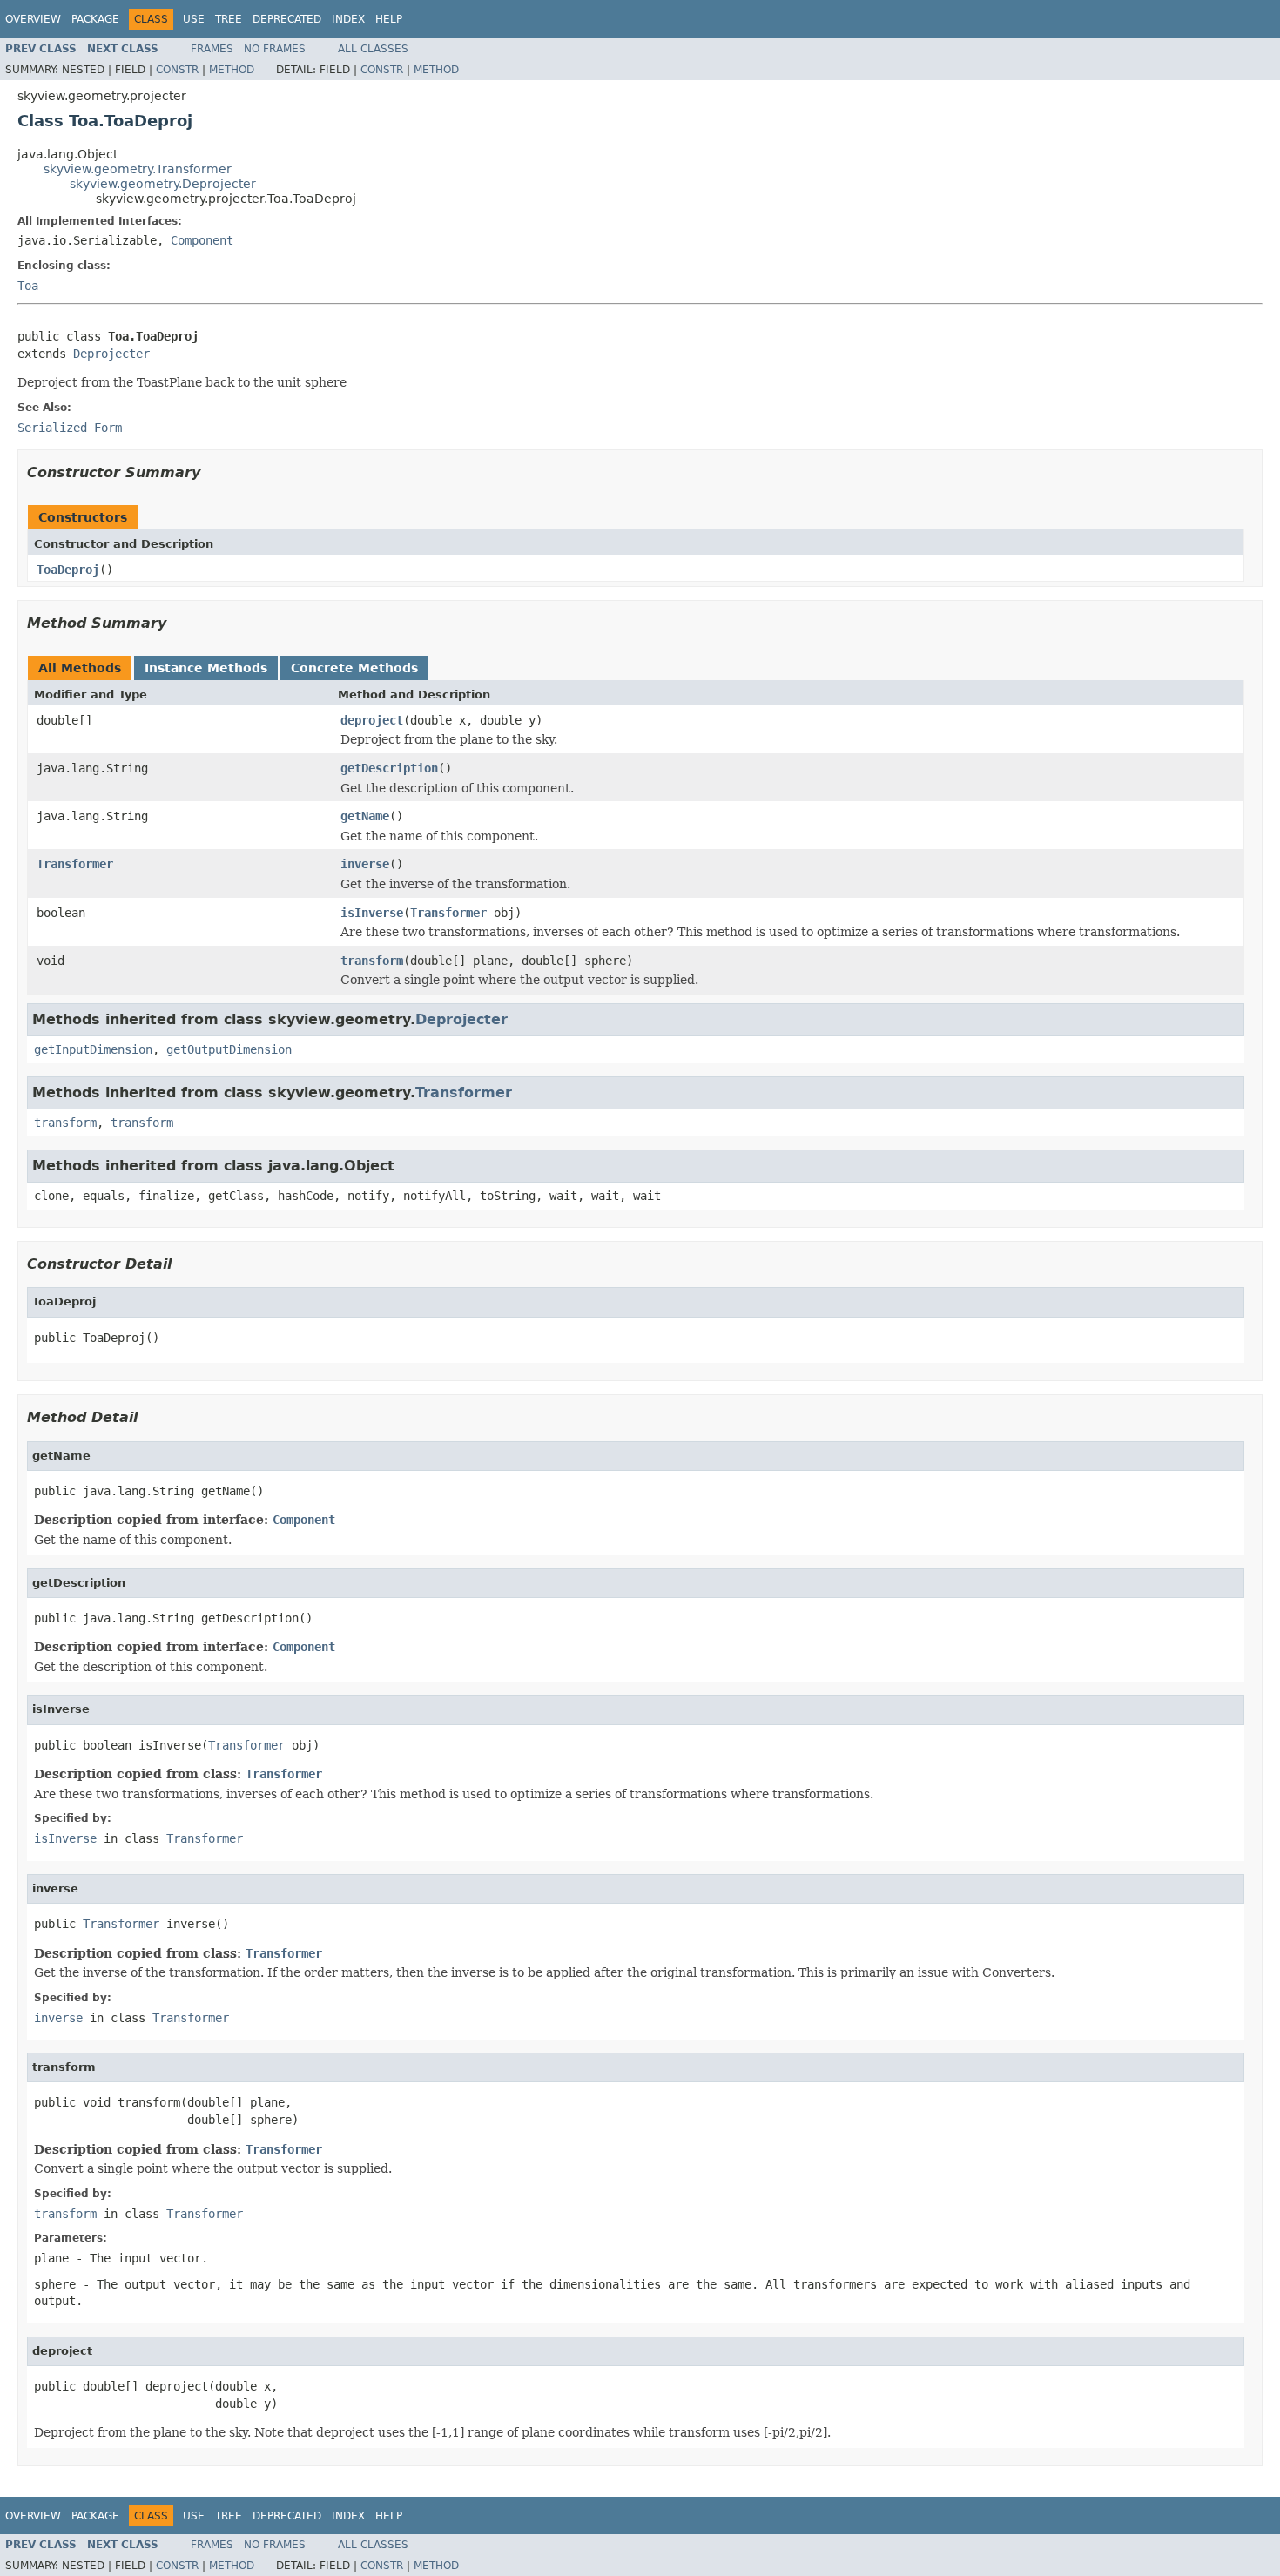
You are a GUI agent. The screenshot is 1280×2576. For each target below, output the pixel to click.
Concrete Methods (354, 668)
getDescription (389, 768)
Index (348, 19)
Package (95, 19)
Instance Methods (206, 668)
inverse (365, 864)
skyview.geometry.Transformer (138, 169)
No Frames (275, 49)
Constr (177, 70)
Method (232, 70)
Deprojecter (111, 354)
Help (389, 19)
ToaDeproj (68, 570)
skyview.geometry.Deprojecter (163, 184)
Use (194, 19)
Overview (33, 19)
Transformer (75, 864)
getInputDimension (93, 1049)
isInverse (372, 913)
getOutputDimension (229, 1049)
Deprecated (287, 19)
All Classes (373, 49)
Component (202, 240)
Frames (212, 49)
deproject (372, 720)
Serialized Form (70, 428)
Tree (229, 19)
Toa (28, 286)
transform (372, 961)
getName (365, 816)
